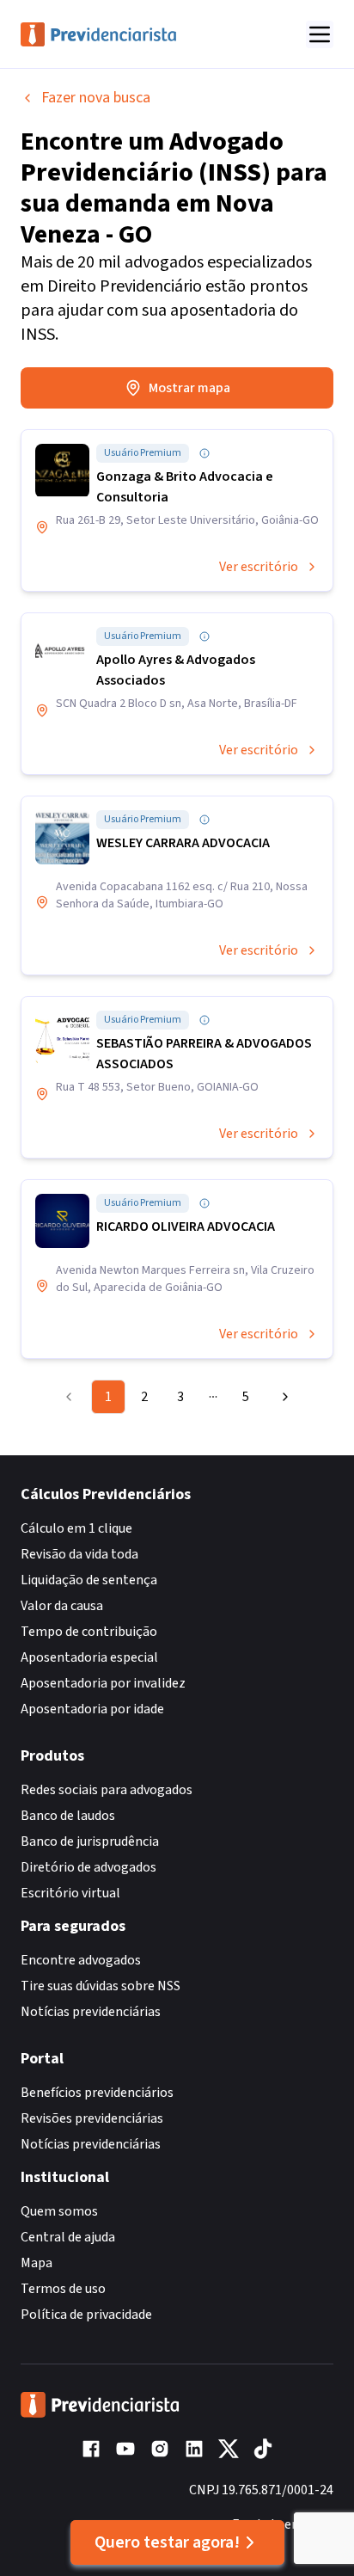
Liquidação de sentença (89, 1580)
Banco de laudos (68, 1816)
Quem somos (59, 2211)
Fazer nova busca (96, 98)
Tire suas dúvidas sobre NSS (101, 1986)
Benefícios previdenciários (97, 2093)
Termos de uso (63, 2289)
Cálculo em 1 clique (76, 1528)
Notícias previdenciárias (91, 2012)
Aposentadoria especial (89, 1657)
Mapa (37, 2263)
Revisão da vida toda (79, 1554)
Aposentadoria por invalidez (103, 1683)
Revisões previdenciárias (92, 2118)
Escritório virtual (70, 1893)
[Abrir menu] (320, 34)
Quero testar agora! (167, 2542)
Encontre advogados (81, 1960)
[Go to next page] (281, 1397)
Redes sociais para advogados (107, 1790)
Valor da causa (62, 1606)
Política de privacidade (86, 2315)
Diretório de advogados (88, 1867)
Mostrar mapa (189, 388)
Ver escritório (259, 567)
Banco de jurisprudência (90, 1841)
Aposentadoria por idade (92, 1709)
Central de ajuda (68, 2237)
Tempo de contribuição (89, 1632)
